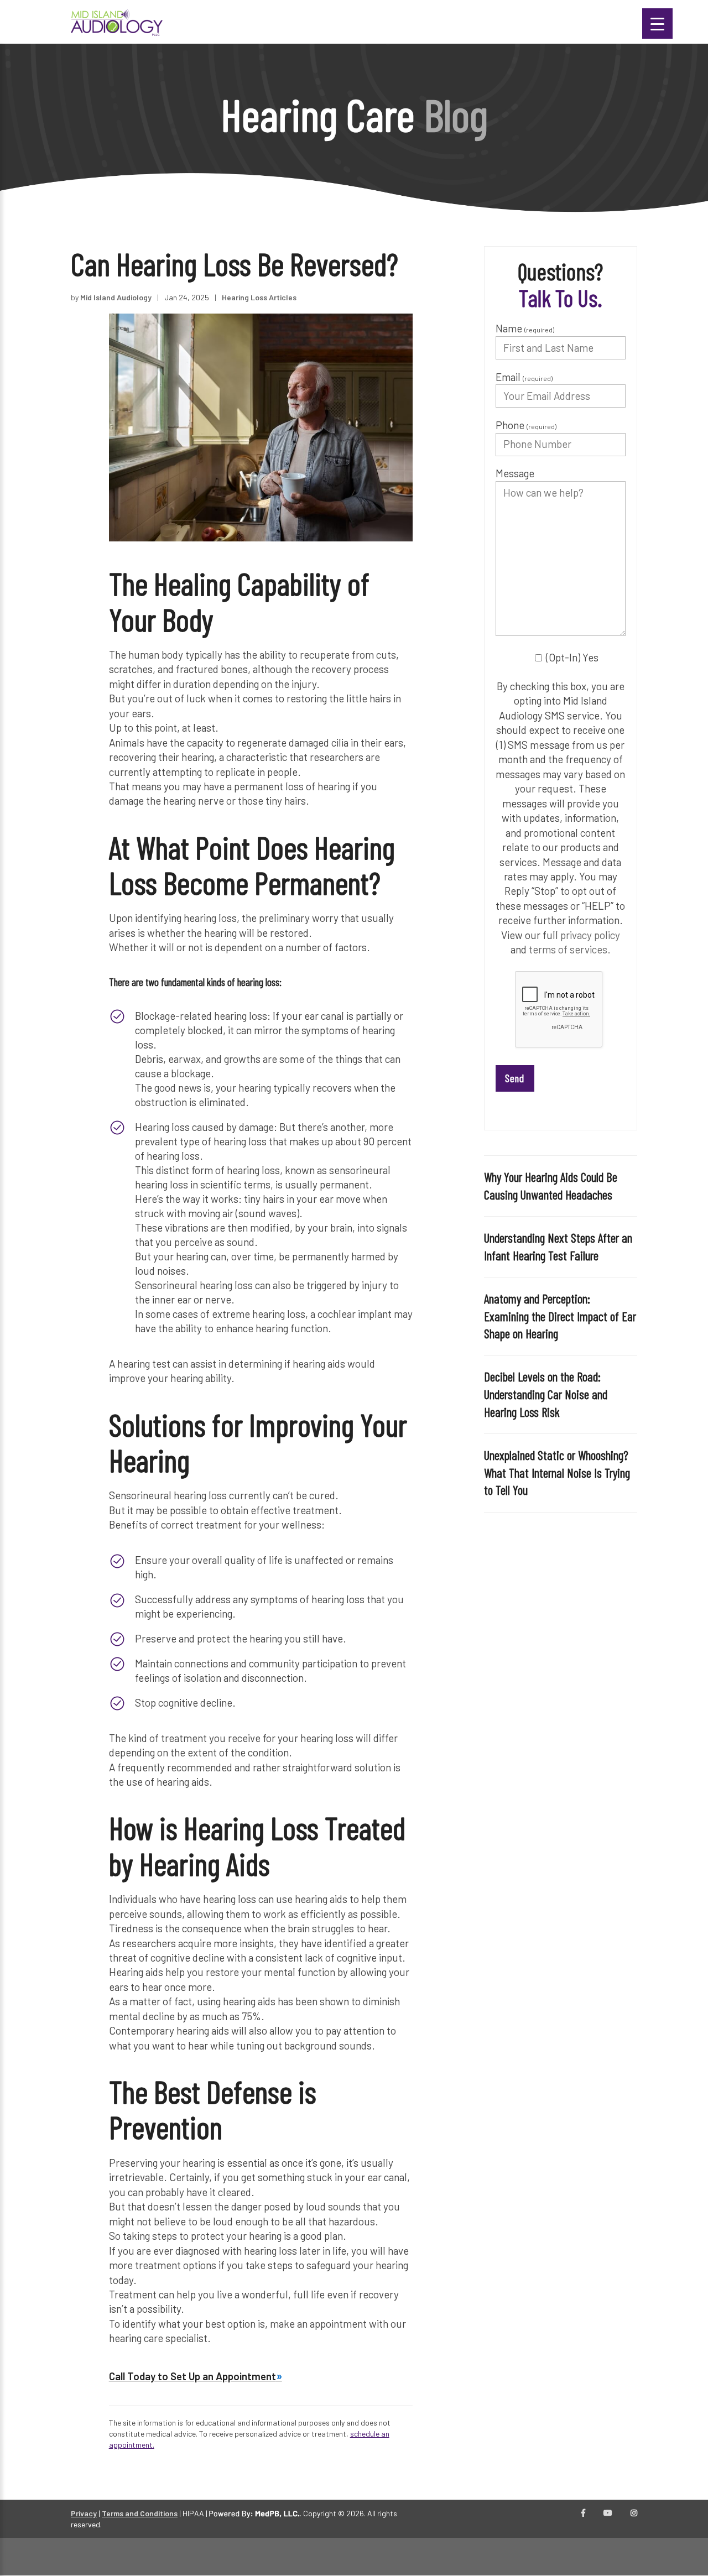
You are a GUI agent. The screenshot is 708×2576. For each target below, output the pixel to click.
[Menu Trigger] (657, 24)
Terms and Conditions (140, 2513)
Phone (526, 425)
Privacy (84, 2513)
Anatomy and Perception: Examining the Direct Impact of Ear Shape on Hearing (560, 1316)
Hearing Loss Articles (259, 297)
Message (515, 473)
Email (524, 377)
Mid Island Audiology (116, 297)
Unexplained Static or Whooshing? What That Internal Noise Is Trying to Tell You (557, 1473)
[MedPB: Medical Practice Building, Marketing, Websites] (254, 2513)
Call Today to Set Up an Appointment (192, 2376)
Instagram (634, 2514)
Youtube (608, 2514)
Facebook (583, 2514)
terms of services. (570, 949)
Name (525, 328)
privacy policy (590, 935)
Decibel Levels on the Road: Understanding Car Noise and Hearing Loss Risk (546, 1394)
